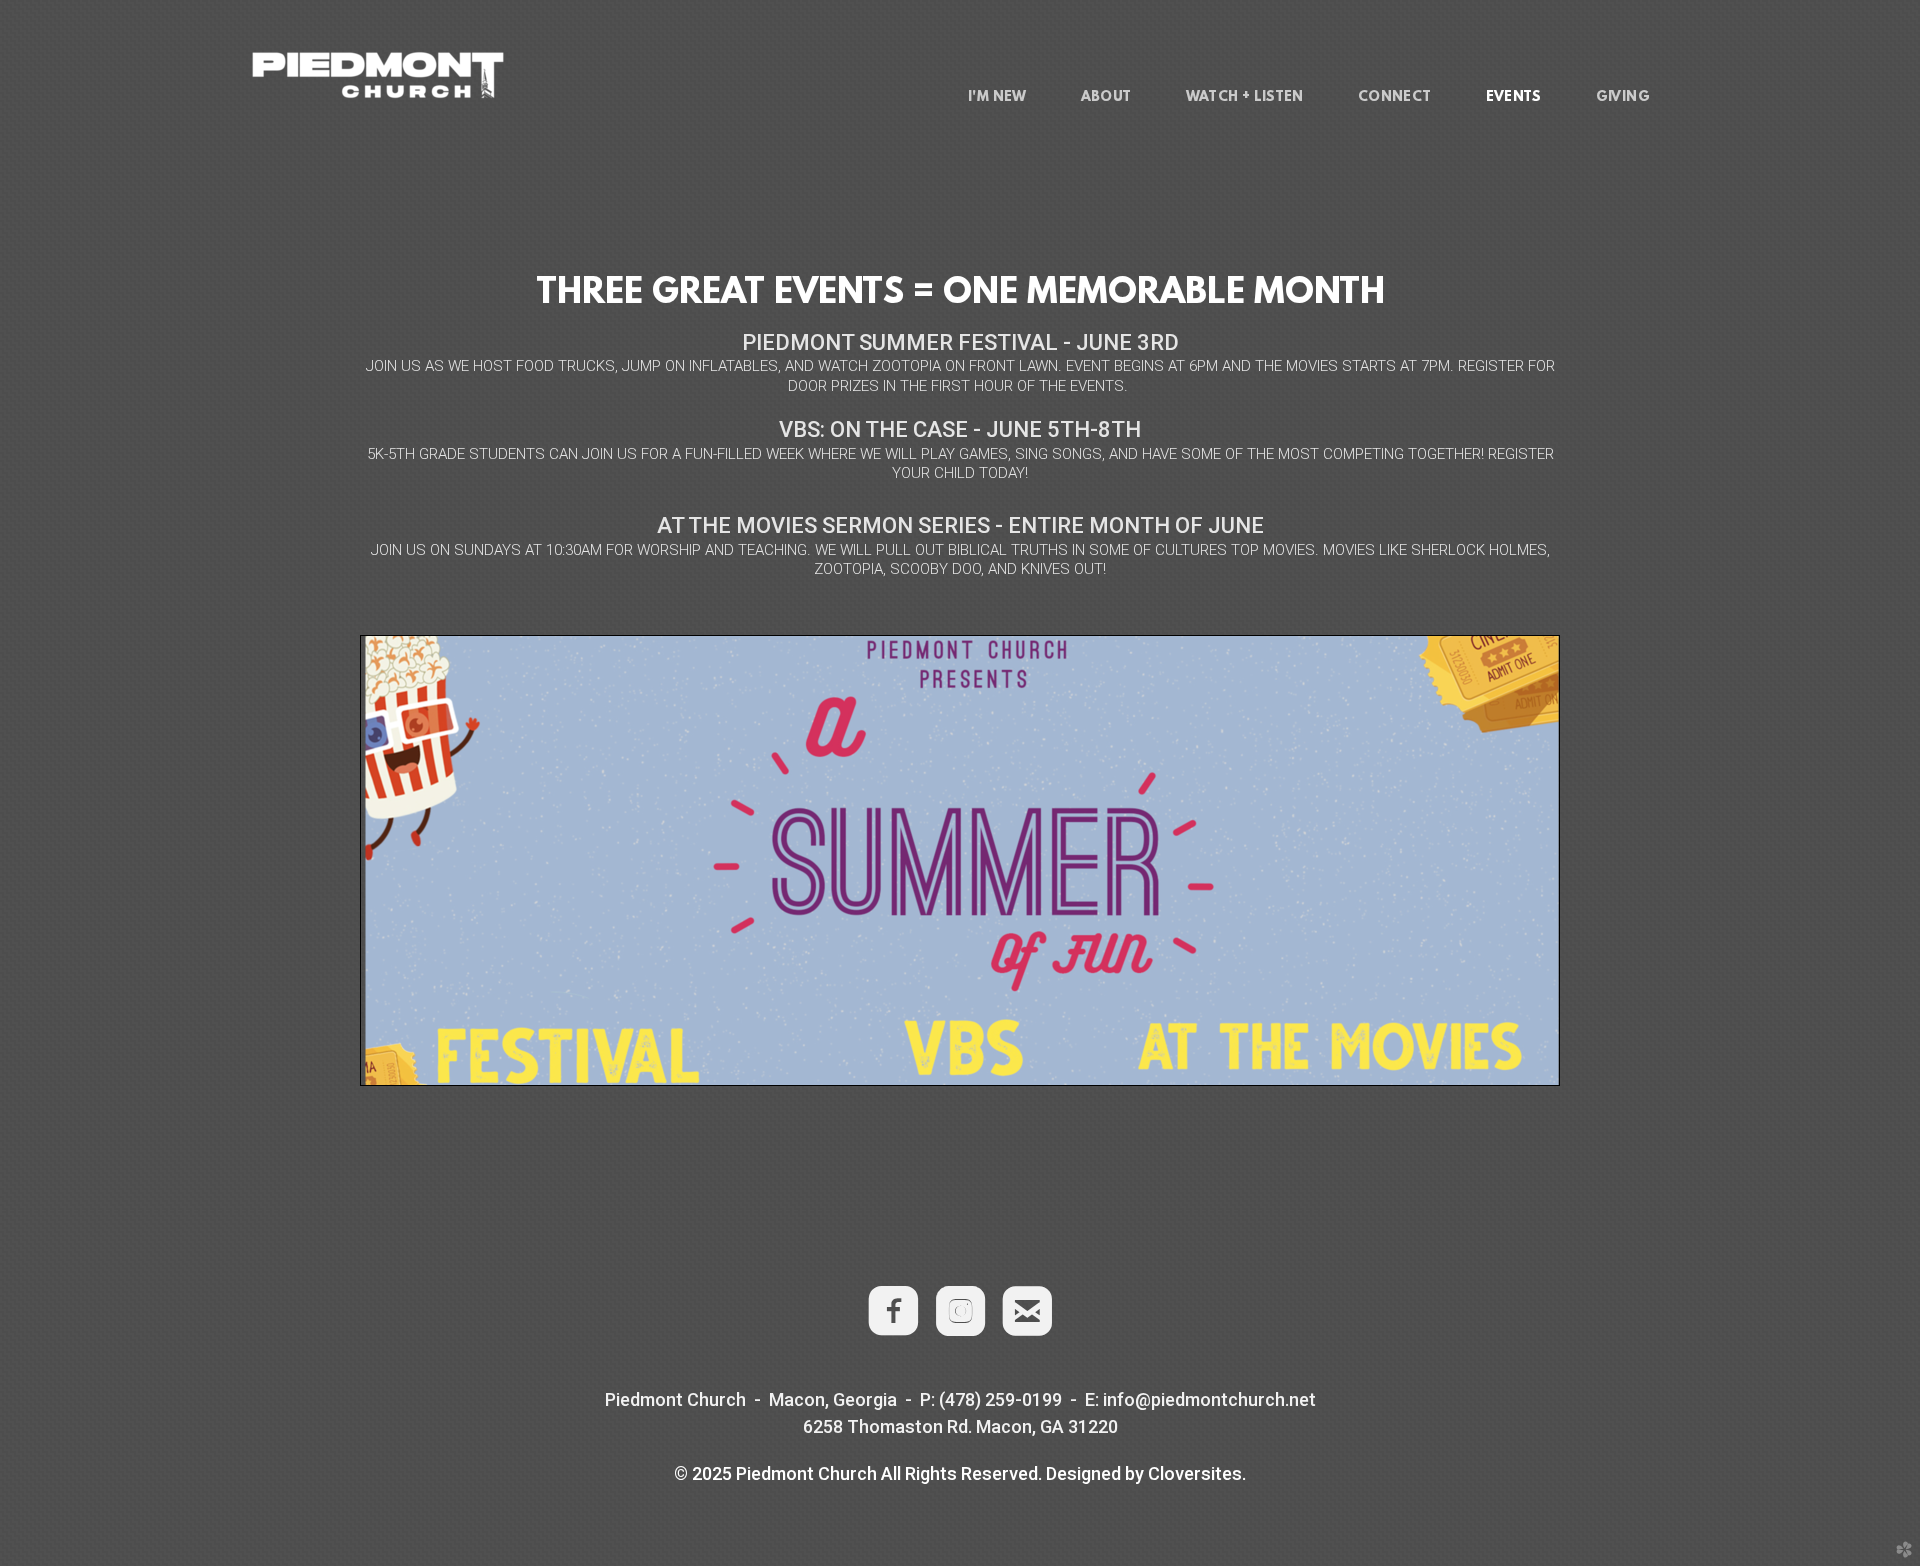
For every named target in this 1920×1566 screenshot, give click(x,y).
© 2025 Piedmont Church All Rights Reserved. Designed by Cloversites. (960, 1473)
